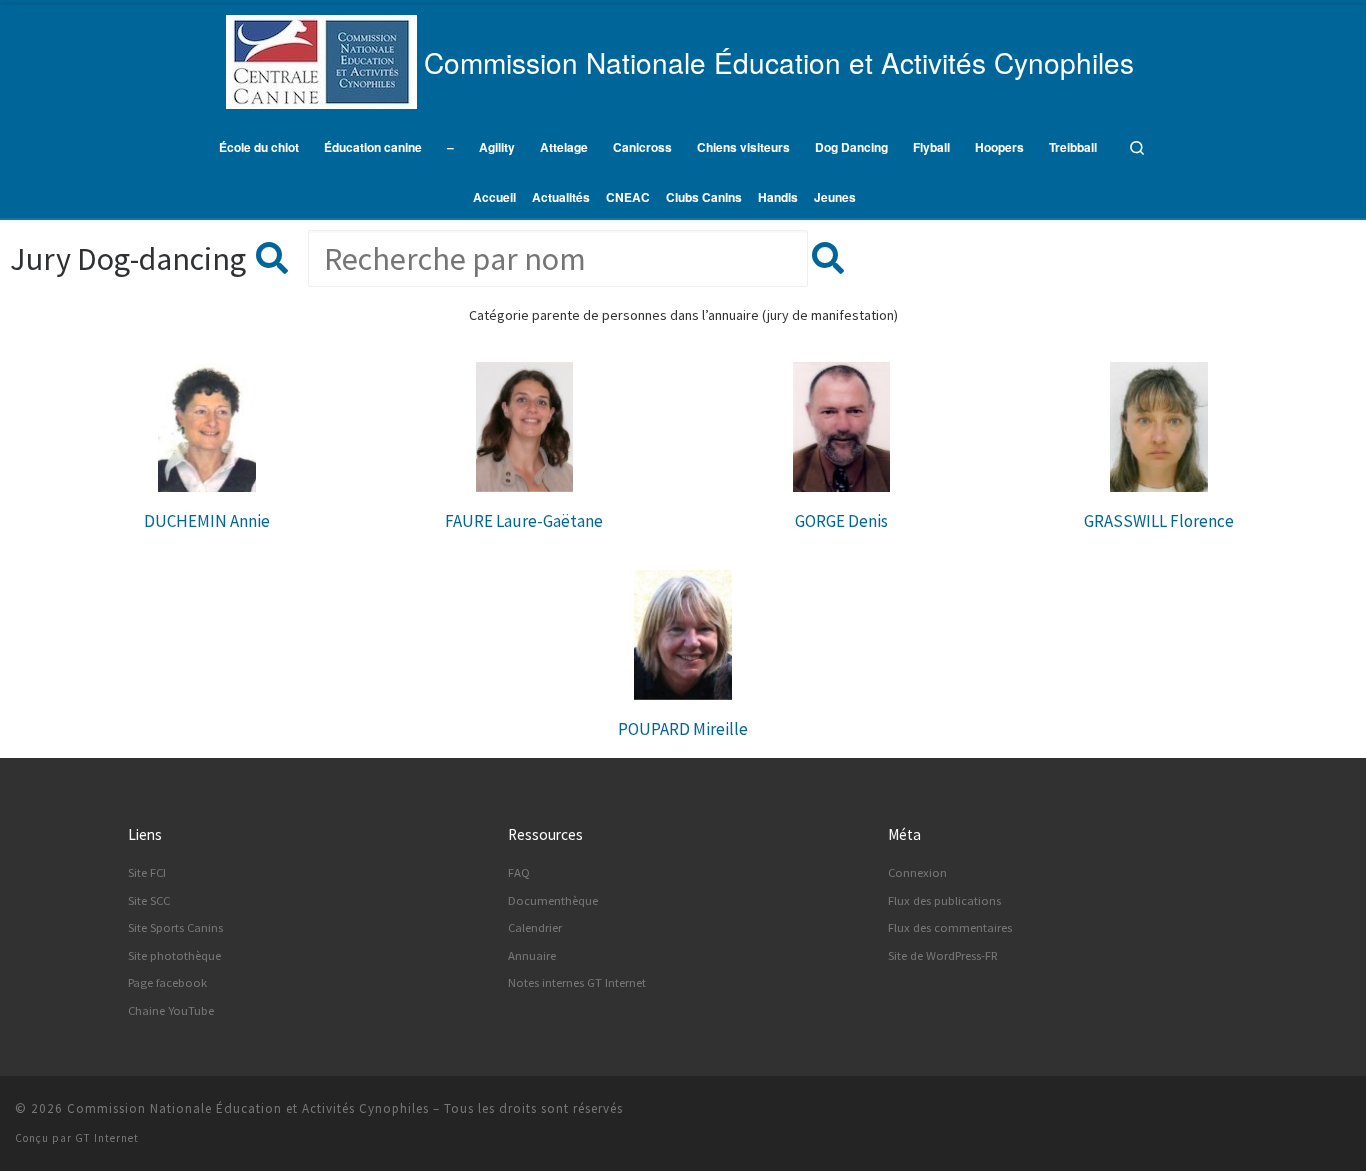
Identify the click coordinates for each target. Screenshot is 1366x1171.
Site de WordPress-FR (943, 955)
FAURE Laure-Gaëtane (524, 521)
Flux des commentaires (950, 927)
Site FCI (147, 872)
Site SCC (149, 900)
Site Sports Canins (175, 927)
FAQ (519, 872)
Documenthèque (553, 900)
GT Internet (107, 1138)
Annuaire (532, 955)
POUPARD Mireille (683, 729)
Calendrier (535, 927)
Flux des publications (944, 900)
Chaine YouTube (171, 1010)
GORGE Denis (841, 521)
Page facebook (167, 982)
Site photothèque (174, 955)
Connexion (917, 872)
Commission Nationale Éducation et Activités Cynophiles (248, 1108)
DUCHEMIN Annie (207, 521)
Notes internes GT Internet (577, 982)
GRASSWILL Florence (1159, 521)
